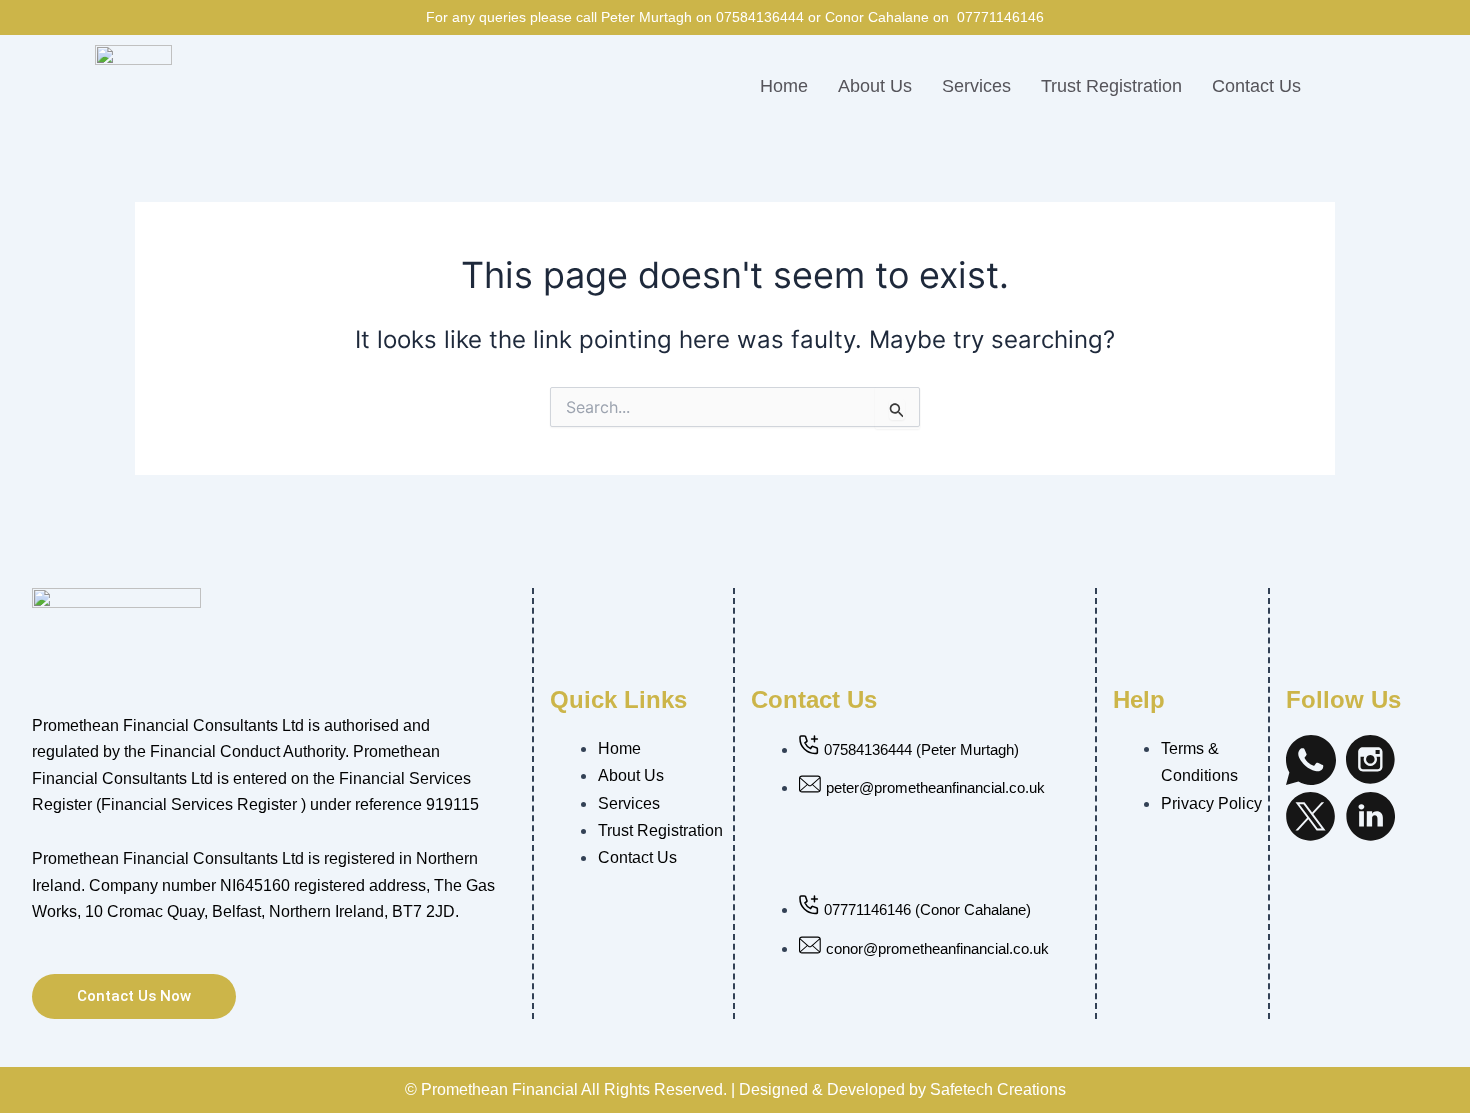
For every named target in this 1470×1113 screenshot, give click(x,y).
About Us (875, 86)
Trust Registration (1111, 86)
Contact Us (1256, 86)
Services (976, 86)
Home (784, 86)
